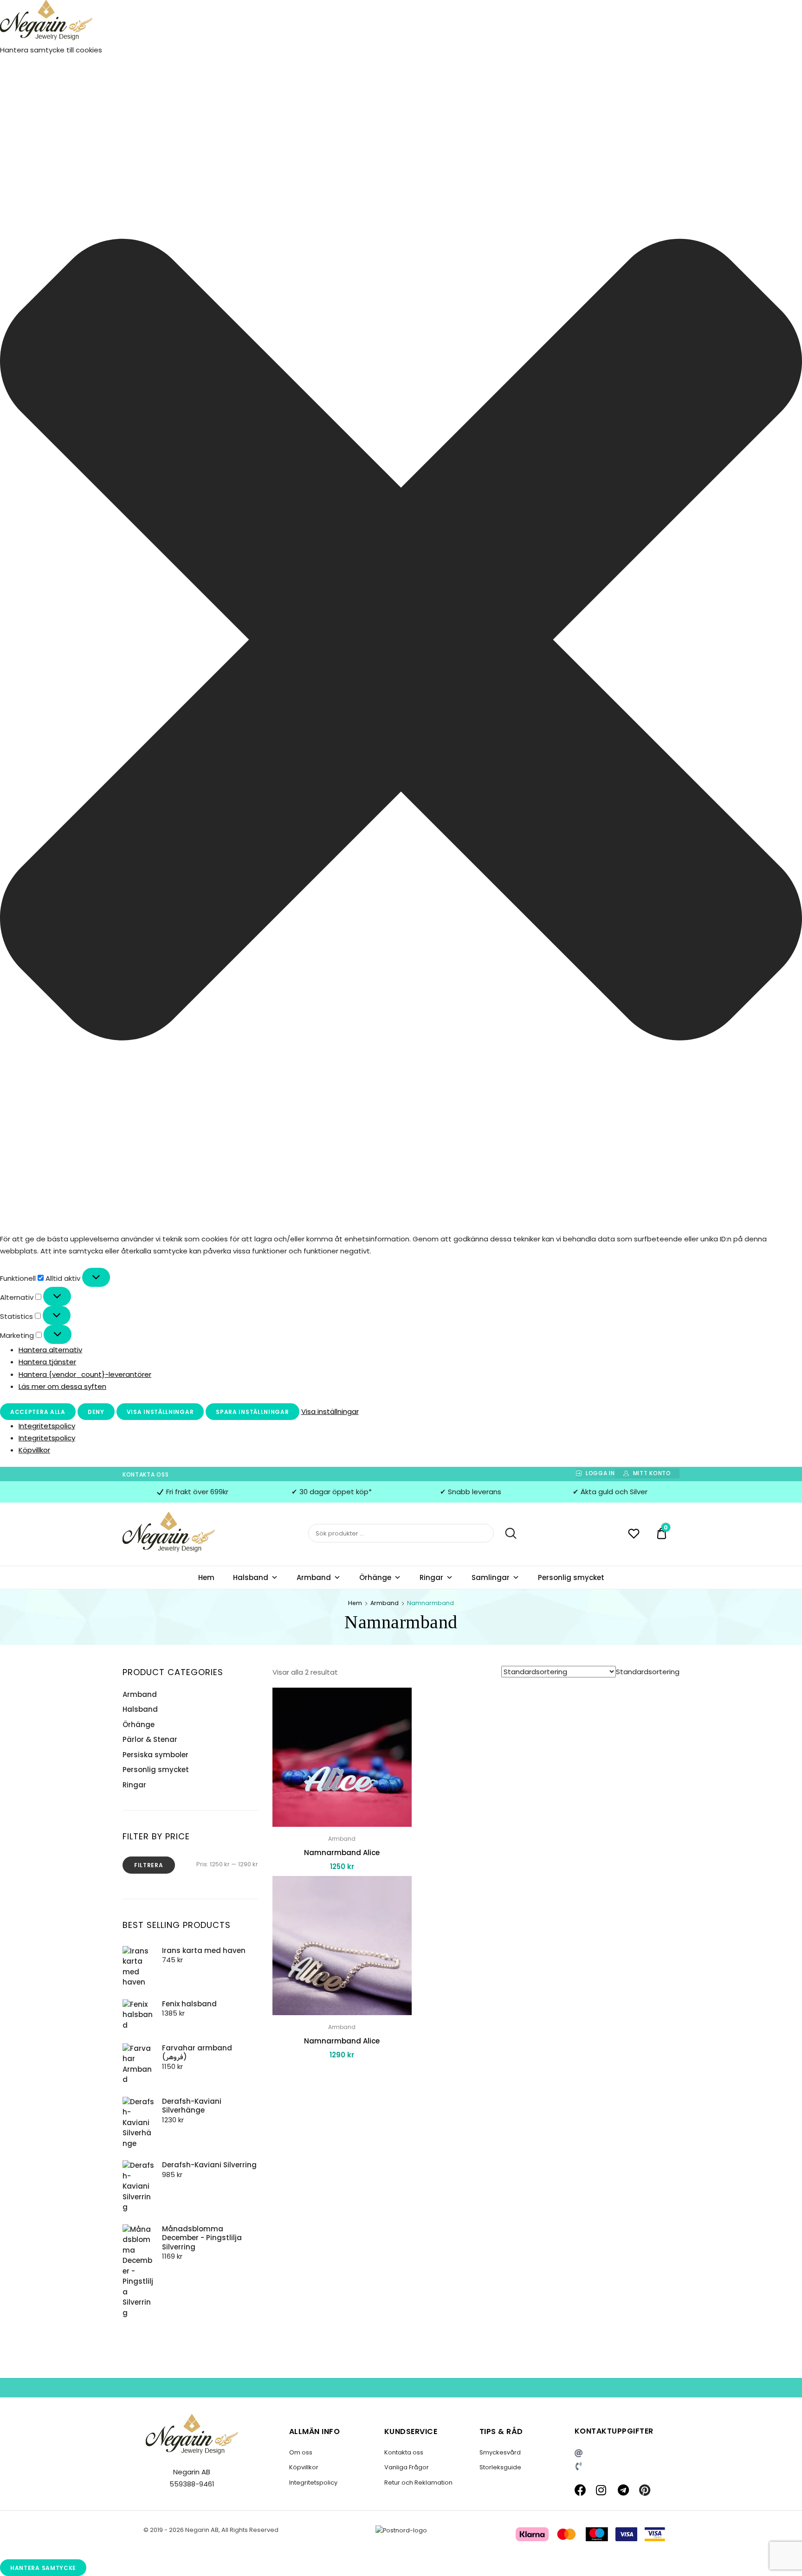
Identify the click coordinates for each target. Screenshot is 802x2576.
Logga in (600, 1473)
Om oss (301, 2452)
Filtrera (149, 1865)
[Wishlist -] (634, 1535)
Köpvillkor (34, 1450)
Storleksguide (500, 2467)
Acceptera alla (38, 1412)
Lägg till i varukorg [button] (342, 2076)
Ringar (431, 1577)
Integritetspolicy (47, 1426)
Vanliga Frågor (407, 2467)
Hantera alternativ (50, 1350)
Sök (506, 1534)
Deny (96, 1412)
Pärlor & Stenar (150, 1739)
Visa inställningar (160, 1412)
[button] (401, 642)
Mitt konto (652, 1473)
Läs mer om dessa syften (62, 1386)
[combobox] (648, 1672)
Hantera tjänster (47, 1362)
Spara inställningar (252, 1412)
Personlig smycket (571, 1577)
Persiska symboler (155, 1755)
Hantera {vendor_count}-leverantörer (85, 1374)
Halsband (251, 1577)
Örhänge (375, 1577)
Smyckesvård (500, 2452)
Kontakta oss (146, 1474)
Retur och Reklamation (418, 2483)
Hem (206, 1577)
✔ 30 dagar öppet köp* (332, 1492)
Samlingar (491, 1577)
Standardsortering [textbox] (648, 1672)
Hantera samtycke (43, 2568)
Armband (314, 1577)
